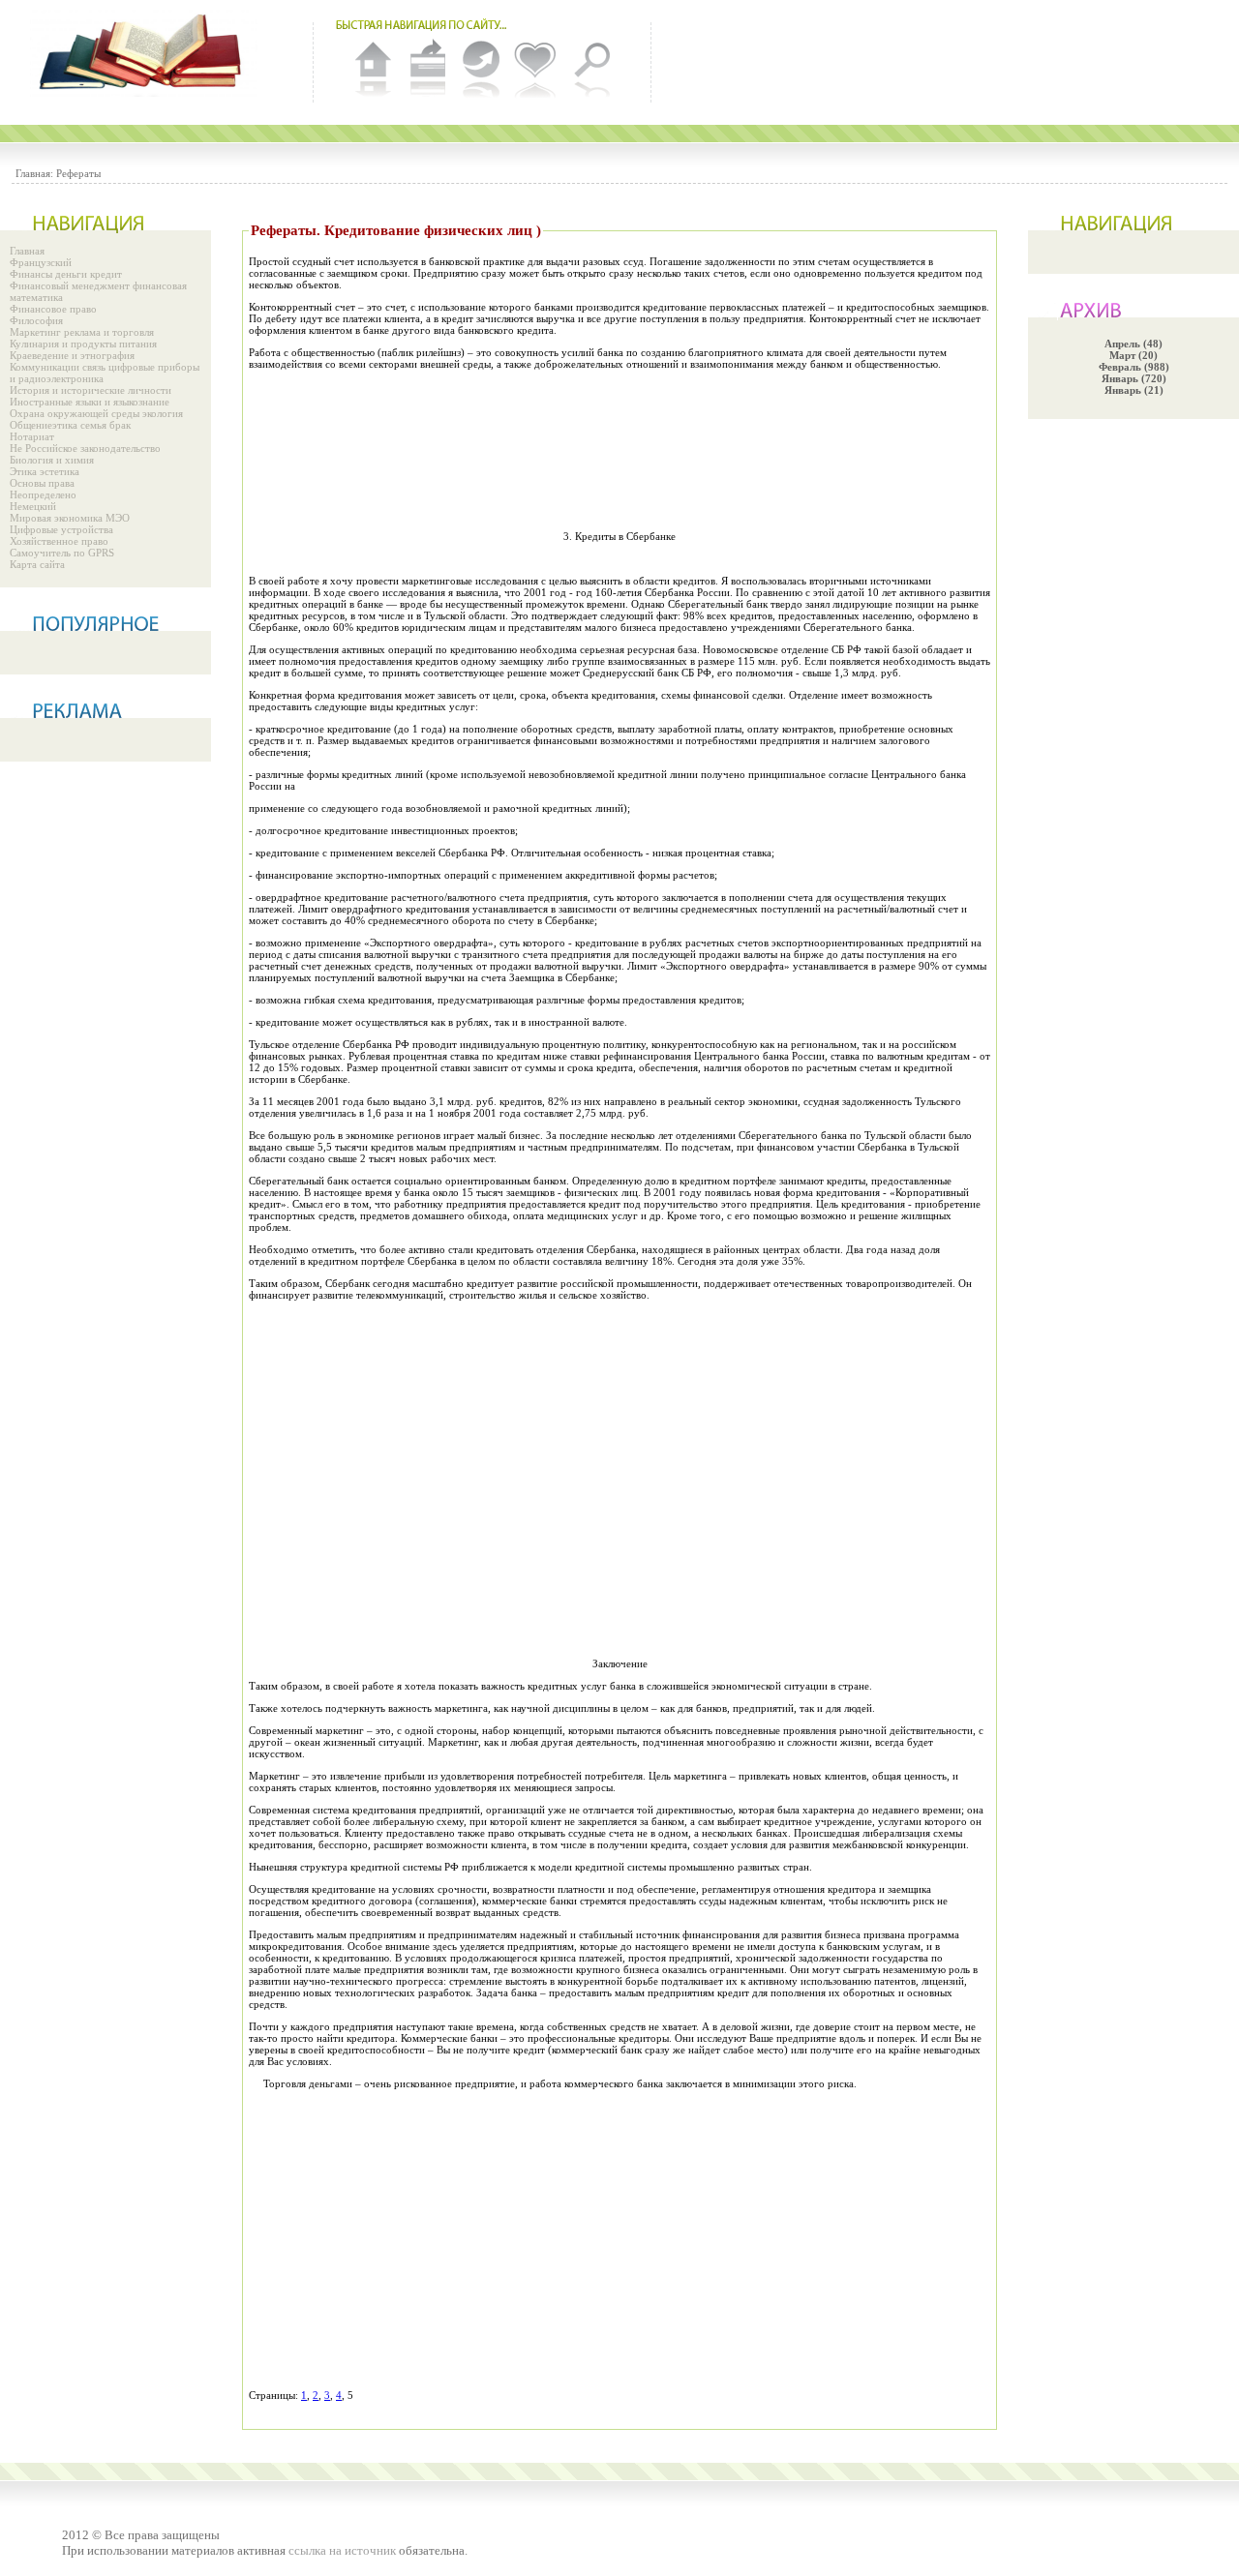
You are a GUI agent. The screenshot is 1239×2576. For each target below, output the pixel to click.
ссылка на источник (342, 2550)
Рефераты (78, 173)
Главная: (34, 173)
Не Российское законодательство (85, 448)
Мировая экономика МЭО (70, 518)
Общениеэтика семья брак (70, 425)
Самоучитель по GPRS (62, 553)
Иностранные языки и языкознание (90, 402)
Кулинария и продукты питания (83, 344)
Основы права (42, 483)
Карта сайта (37, 564)
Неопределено (43, 494)
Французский (41, 262)
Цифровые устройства (61, 529)
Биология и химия (52, 460)
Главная (27, 251)
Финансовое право (53, 309)
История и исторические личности (91, 390)
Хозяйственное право (59, 541)
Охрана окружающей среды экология (96, 413)
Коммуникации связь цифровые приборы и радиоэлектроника (105, 373)
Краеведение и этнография (72, 355)
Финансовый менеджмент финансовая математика (98, 291)
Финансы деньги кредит (66, 274)
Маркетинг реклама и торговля (82, 332)
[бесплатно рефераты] (145, 53)
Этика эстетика (45, 471)
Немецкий (33, 506)
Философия (36, 320)
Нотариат (32, 436)
